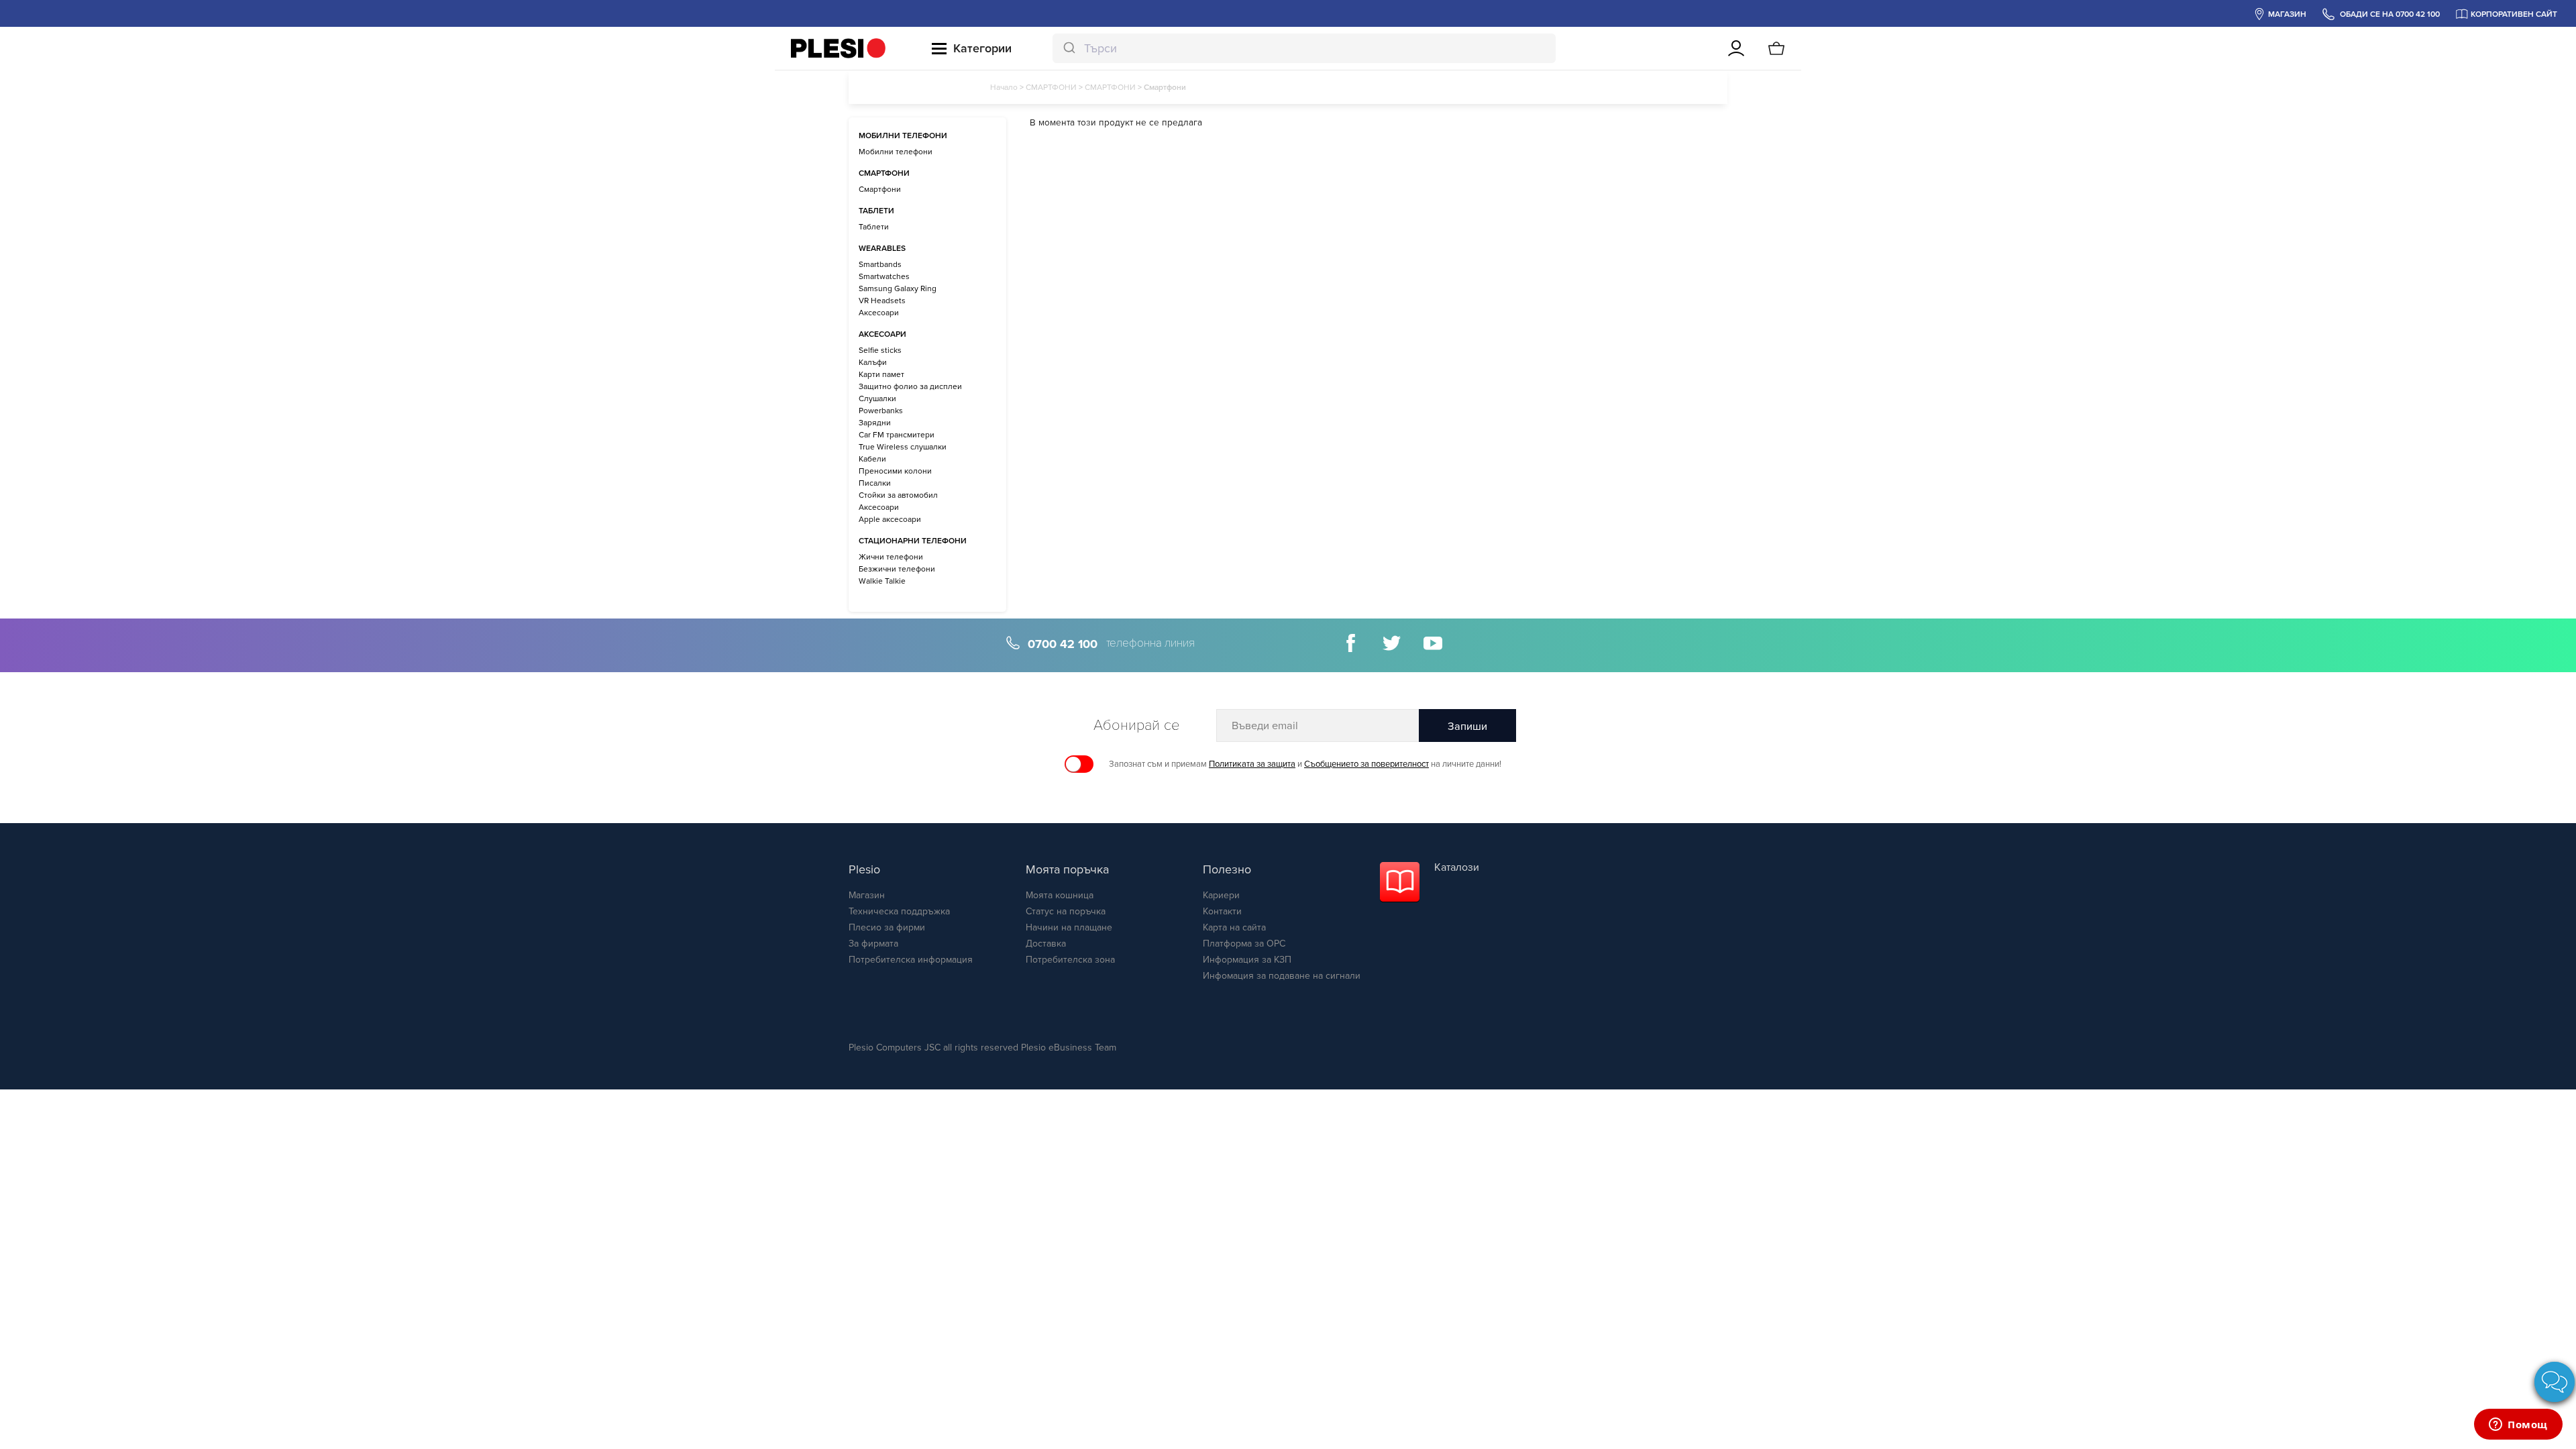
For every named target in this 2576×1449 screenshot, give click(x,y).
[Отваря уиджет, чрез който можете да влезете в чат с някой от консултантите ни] (2518, 1426)
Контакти (1222, 911)
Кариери (1221, 895)
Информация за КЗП (1247, 960)
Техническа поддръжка (899, 911)
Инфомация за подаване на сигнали (1282, 976)
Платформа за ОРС (1244, 944)
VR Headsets (882, 301)
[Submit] (1068, 48)
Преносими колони (895, 471)
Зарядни (875, 423)
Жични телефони (891, 557)
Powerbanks (881, 411)
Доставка (1046, 944)
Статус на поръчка (1066, 911)
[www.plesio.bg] (838, 48)
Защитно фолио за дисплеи (910, 386)
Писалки (875, 483)
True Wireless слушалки (903, 447)
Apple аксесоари (890, 519)
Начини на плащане (1069, 927)
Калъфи (873, 362)
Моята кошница (1060, 895)
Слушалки (877, 398)
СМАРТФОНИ (1051, 87)
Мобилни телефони (896, 152)
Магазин (867, 895)
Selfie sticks (880, 350)
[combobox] (1304, 48)
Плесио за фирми (887, 927)
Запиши (1467, 727)
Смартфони (880, 189)
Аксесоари (879, 313)
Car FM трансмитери (897, 435)
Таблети (874, 227)
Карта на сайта (1234, 927)
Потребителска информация (911, 960)
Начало (1004, 87)
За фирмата (873, 944)
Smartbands (880, 264)
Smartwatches (884, 276)
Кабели (872, 459)
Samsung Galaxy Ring (898, 288)
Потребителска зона (1070, 960)
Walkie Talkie (882, 581)
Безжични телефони (897, 569)
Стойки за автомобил (898, 495)
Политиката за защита (1252, 764)
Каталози (1457, 867)
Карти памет (881, 374)
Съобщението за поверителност (1366, 764)
